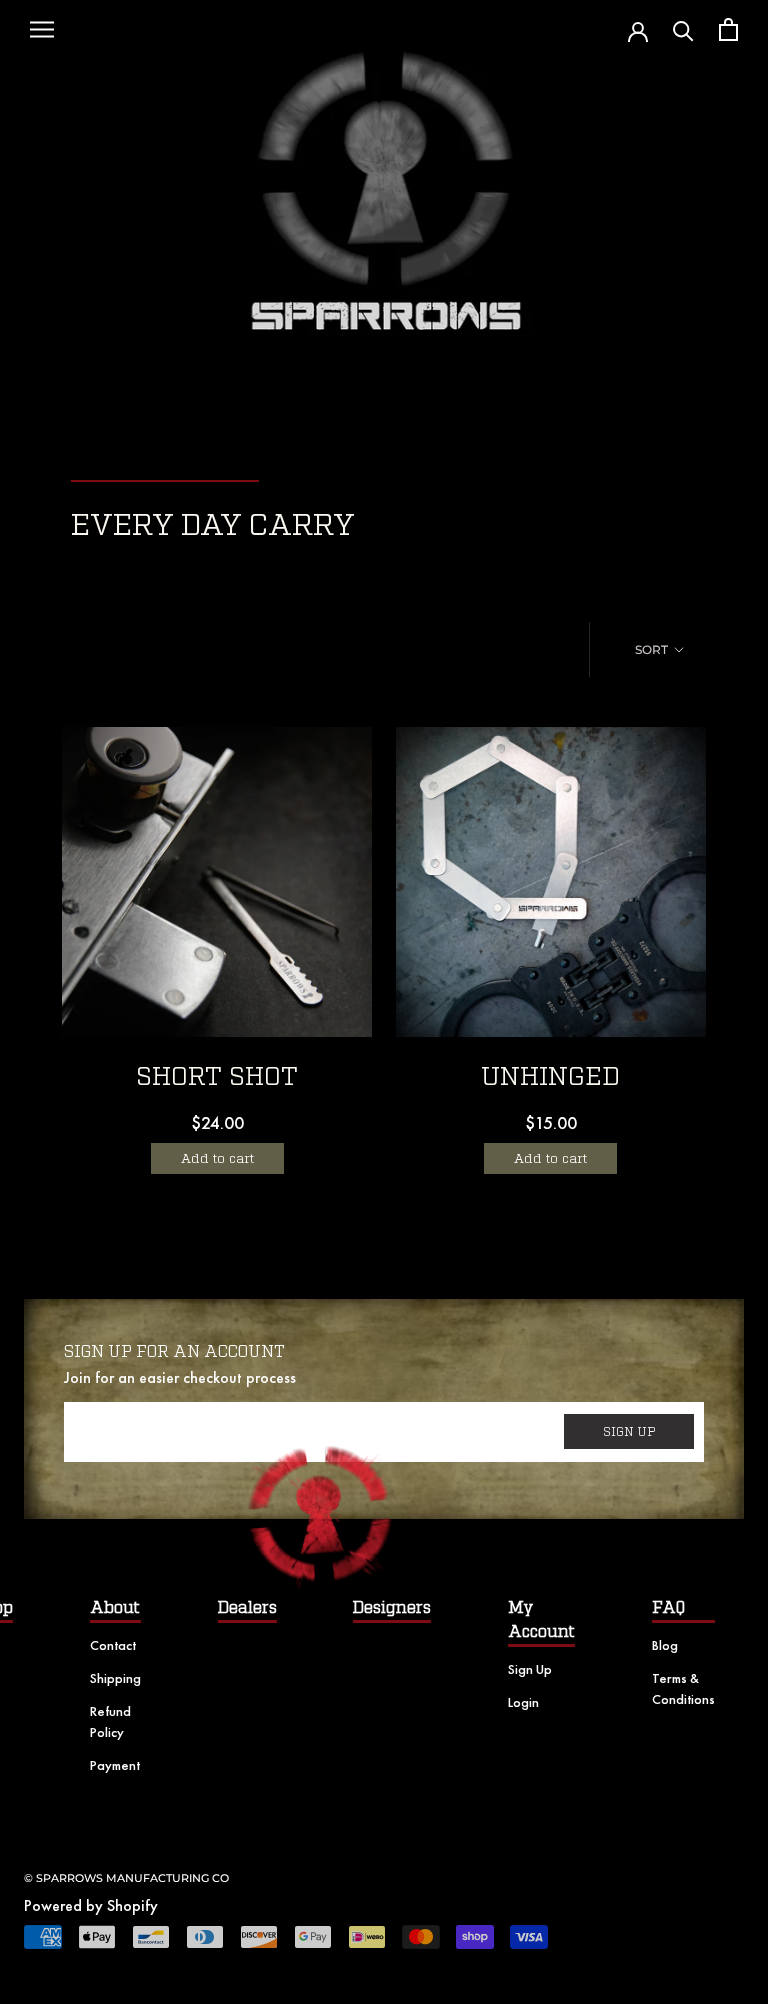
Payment (115, 1765)
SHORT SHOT (217, 1077)
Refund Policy (110, 1721)
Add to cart (217, 1158)
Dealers (247, 1608)
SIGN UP (629, 1432)
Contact (113, 1645)
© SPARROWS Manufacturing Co (126, 1878)
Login (523, 1702)
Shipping (115, 1678)
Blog (665, 1645)
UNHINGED (550, 1077)
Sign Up (530, 1669)
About (115, 1608)
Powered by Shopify (91, 1905)
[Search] (683, 29)
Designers (392, 1608)
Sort (653, 649)
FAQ (668, 1608)
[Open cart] (728, 29)
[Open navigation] (42, 30)
